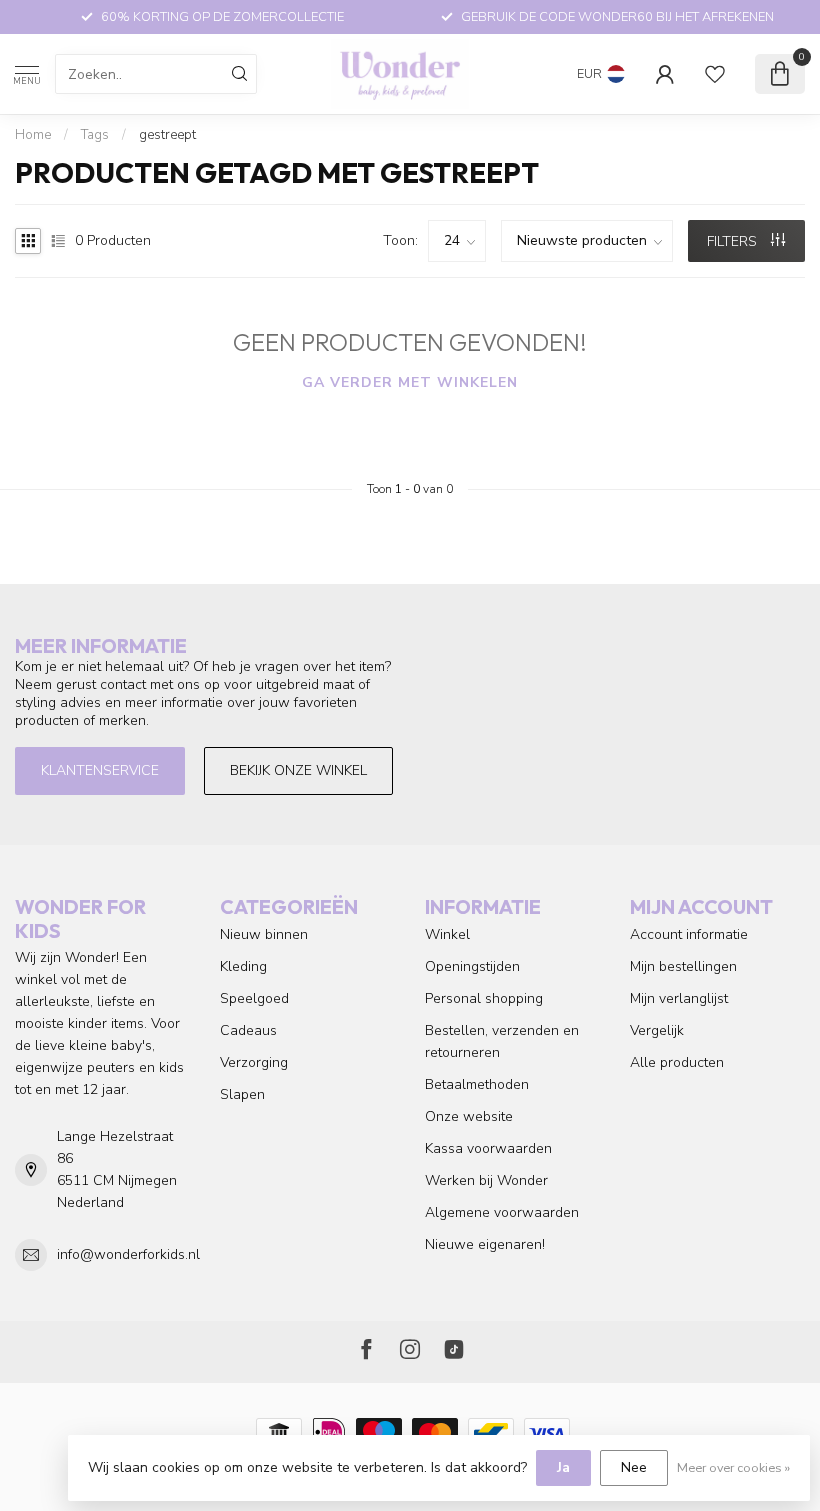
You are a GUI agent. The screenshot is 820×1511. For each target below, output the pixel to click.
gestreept (167, 135)
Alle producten (677, 1062)
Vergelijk (657, 1030)
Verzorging (254, 1062)
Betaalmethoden (477, 1084)
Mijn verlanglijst (679, 998)
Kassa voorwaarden (488, 1148)
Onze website (469, 1116)
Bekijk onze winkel (298, 770)
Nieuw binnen (264, 934)
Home (33, 135)
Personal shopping (484, 998)
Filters (734, 241)
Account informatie (689, 934)
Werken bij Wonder (486, 1180)
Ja (563, 1467)
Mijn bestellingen (683, 966)
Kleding (243, 966)
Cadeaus (248, 1030)
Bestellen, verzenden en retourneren (502, 1041)
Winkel (447, 934)
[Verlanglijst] (715, 74)
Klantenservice (100, 770)
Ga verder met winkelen (410, 382)
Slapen (242, 1094)
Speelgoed (254, 998)
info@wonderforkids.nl (128, 1254)
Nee (634, 1467)
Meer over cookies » (733, 1467)
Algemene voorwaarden (502, 1212)
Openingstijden (472, 966)
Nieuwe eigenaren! (485, 1244)
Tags (95, 135)
